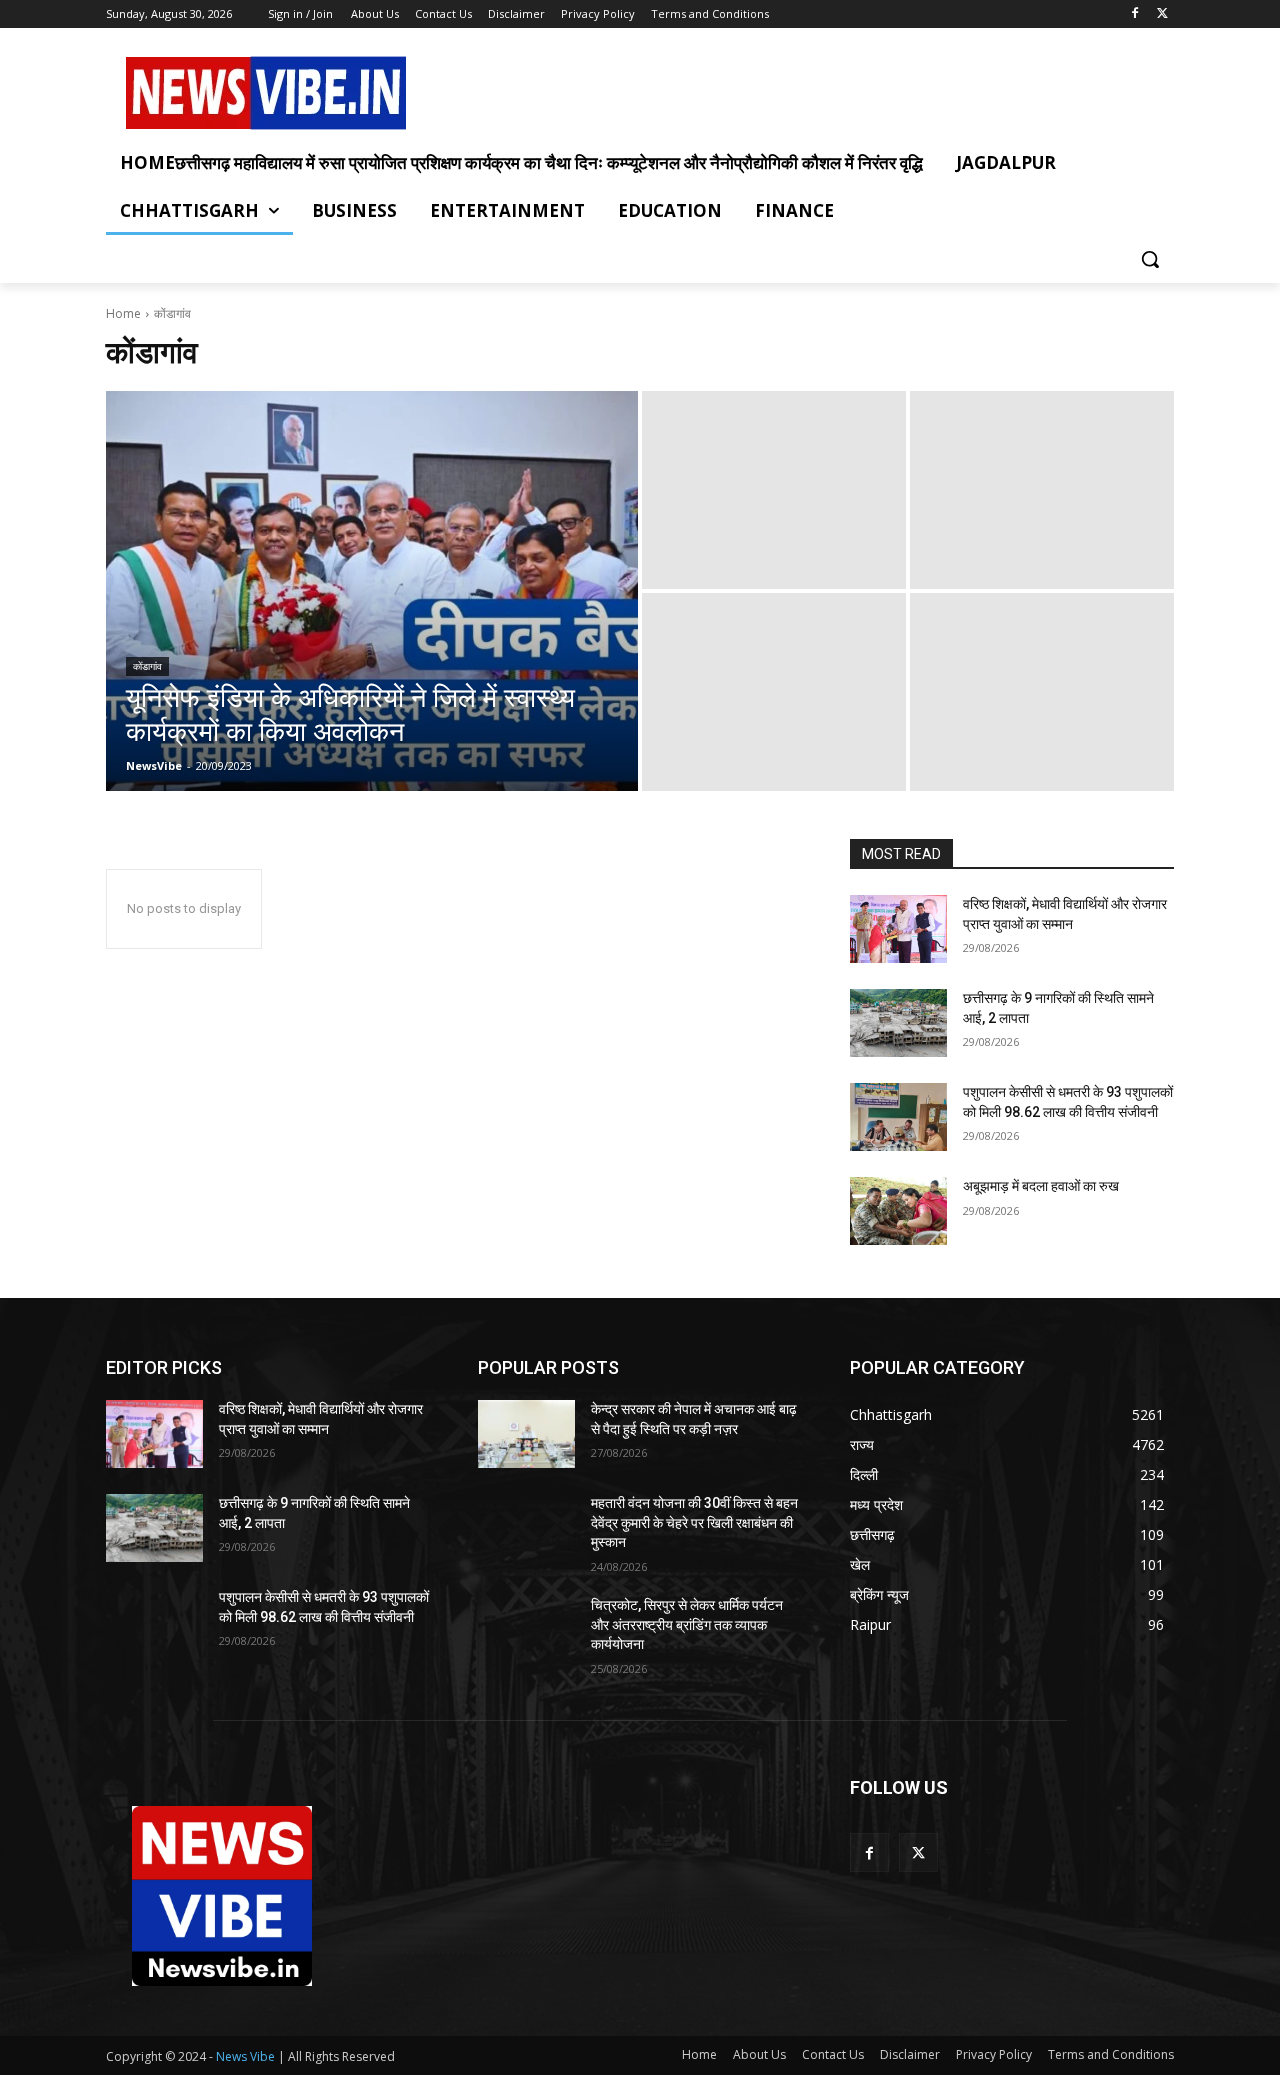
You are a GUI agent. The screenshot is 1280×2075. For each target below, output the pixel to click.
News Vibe (247, 2056)
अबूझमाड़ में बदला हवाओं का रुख (1041, 1186)
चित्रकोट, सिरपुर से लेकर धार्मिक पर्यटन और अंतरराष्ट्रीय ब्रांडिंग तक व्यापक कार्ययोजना (687, 1624)
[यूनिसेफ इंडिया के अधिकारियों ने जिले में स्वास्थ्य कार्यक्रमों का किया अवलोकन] (372, 591)
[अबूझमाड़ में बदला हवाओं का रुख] (898, 1211)
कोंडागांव (147, 666)
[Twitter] (1162, 14)
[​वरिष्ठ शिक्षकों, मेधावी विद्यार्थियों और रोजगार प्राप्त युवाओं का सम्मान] (898, 929)
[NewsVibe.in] (266, 93)
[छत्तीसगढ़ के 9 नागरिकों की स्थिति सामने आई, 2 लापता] (898, 1023)
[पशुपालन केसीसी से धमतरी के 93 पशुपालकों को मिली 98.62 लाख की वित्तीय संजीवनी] (898, 1117)
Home (123, 313)
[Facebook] (1134, 14)
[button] (1150, 259)
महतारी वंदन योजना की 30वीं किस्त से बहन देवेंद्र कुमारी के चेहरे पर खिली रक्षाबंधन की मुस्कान (694, 1522)
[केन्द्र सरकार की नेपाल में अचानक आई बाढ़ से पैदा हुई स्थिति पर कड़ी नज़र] (526, 1434)
